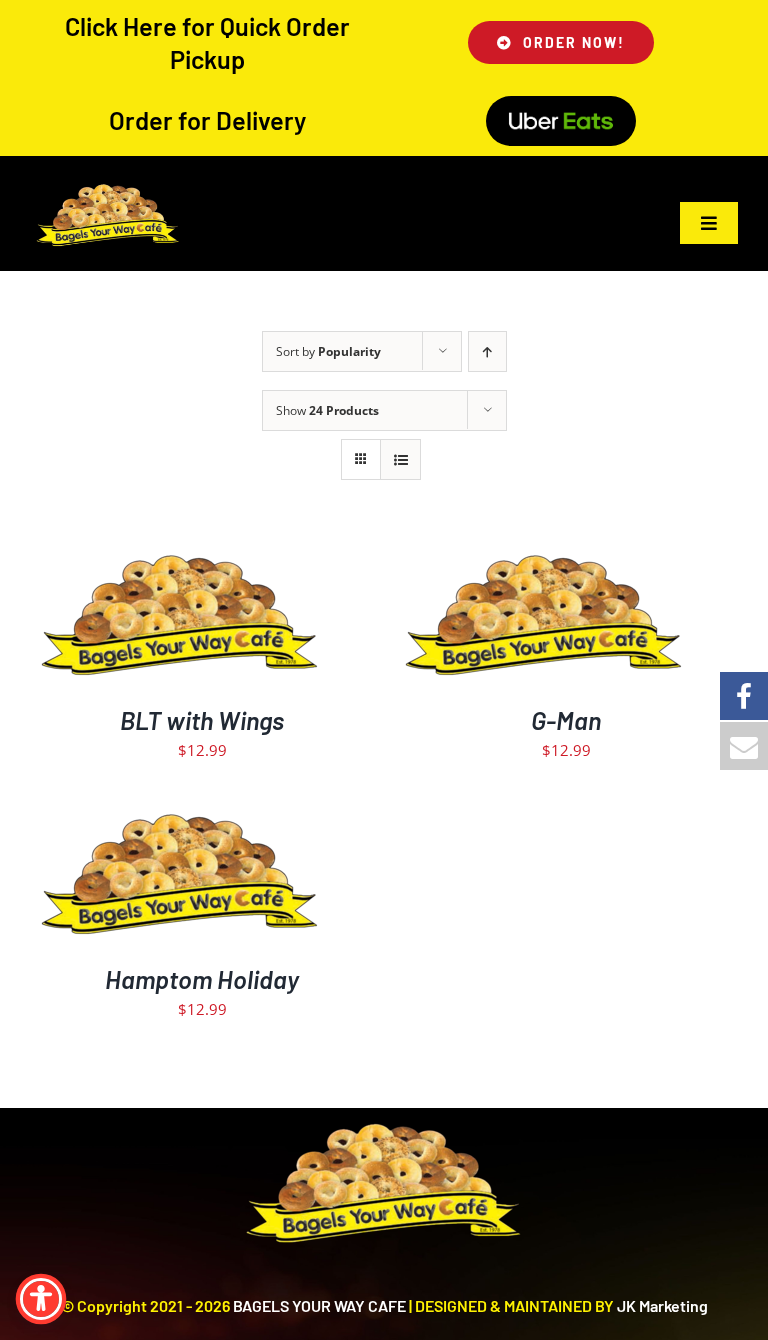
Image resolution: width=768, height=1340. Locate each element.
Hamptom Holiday (202, 979)
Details (241, 615)
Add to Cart (137, 615)
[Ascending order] (487, 351)
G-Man (566, 720)
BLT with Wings (202, 720)
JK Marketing (662, 1305)
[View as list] (400, 459)
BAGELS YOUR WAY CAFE (319, 1305)
